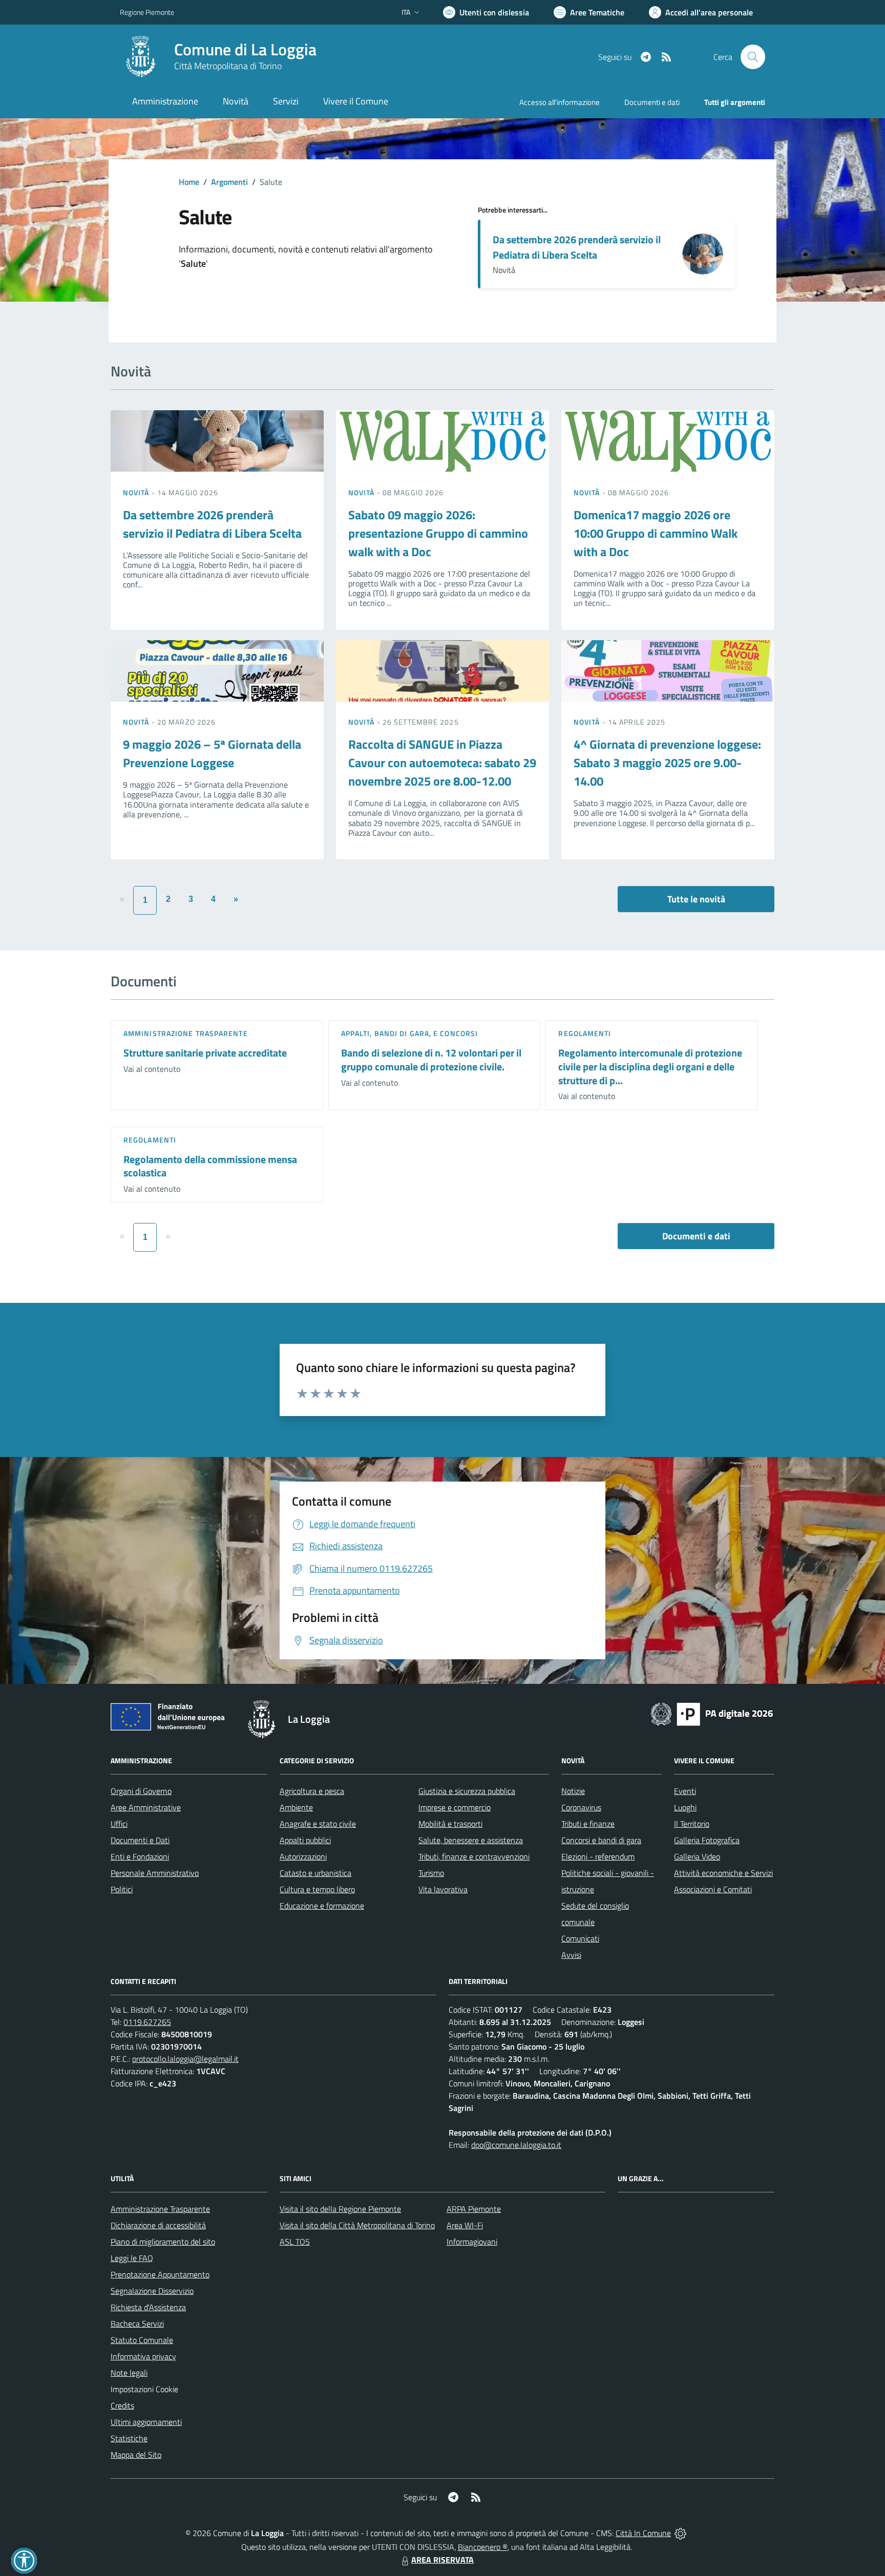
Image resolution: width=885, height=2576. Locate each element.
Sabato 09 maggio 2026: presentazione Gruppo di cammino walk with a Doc (438, 533)
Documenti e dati (696, 1236)
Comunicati (580, 1938)
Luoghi (685, 1807)
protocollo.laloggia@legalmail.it (185, 2059)
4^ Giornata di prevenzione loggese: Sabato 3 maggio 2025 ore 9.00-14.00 (667, 763)
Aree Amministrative (146, 1807)
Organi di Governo (141, 1791)
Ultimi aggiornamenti (146, 2422)
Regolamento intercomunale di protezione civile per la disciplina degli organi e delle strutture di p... (650, 1066)
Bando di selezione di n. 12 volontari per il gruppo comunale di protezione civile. (431, 1060)
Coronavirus (581, 1807)
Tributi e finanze (588, 1824)
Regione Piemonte (147, 12)
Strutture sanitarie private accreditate (205, 1053)
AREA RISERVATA (442, 2560)
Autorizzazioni (303, 1856)
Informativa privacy (143, 2356)
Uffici (119, 1824)
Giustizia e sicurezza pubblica (467, 1791)
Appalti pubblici (305, 1840)
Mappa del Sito (136, 2455)
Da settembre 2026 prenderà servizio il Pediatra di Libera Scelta (577, 247)
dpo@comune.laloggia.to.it (516, 2145)
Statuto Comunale (142, 2340)
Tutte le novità (696, 899)
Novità (137, 492)
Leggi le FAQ (132, 2258)
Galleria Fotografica (707, 1840)
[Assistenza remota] (680, 2533)
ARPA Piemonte (474, 2209)
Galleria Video (697, 1856)
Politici (122, 1889)
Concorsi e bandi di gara (601, 1840)
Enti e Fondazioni (140, 1856)
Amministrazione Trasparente (160, 2209)
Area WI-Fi (465, 2225)
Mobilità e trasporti (450, 1824)
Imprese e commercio (455, 1807)
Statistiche (129, 2438)
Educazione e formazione (322, 1906)
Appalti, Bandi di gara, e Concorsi (409, 1033)
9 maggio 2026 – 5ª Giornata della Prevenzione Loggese (212, 753)
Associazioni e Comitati (713, 1889)
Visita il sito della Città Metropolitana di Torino (357, 2225)
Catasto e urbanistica (315, 1873)
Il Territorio (692, 1824)
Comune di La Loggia (245, 49)
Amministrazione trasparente (186, 1033)
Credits (122, 2405)
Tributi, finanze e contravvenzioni (474, 1856)
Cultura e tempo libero (317, 1889)
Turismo (431, 1873)
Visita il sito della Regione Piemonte (340, 2209)
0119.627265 (147, 2022)
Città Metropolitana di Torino (228, 66)
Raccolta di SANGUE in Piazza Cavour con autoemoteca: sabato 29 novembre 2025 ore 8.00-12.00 (442, 763)
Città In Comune (643, 2533)
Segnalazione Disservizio (152, 2291)
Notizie (573, 1791)
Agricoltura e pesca (312, 1791)
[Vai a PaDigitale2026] (712, 1713)
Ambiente (296, 1807)
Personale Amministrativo (155, 1873)
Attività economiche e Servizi (723, 1873)
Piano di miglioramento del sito (163, 2242)
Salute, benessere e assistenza (471, 1840)
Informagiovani (472, 2242)
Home (189, 182)
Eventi (685, 1791)
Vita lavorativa (443, 1889)
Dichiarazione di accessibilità (158, 2225)
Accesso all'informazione (560, 102)
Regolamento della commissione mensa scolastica (210, 1166)
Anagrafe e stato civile (318, 1824)
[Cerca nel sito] (753, 57)
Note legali (129, 2373)
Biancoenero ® (483, 2547)
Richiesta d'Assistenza (148, 2307)
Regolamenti (585, 1033)
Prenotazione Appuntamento (160, 2274)
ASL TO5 (295, 2242)
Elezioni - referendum (598, 1856)
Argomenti (229, 182)
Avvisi (571, 1955)
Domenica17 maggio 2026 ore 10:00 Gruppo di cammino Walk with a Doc (656, 533)
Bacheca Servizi (137, 2324)
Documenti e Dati (140, 1840)
